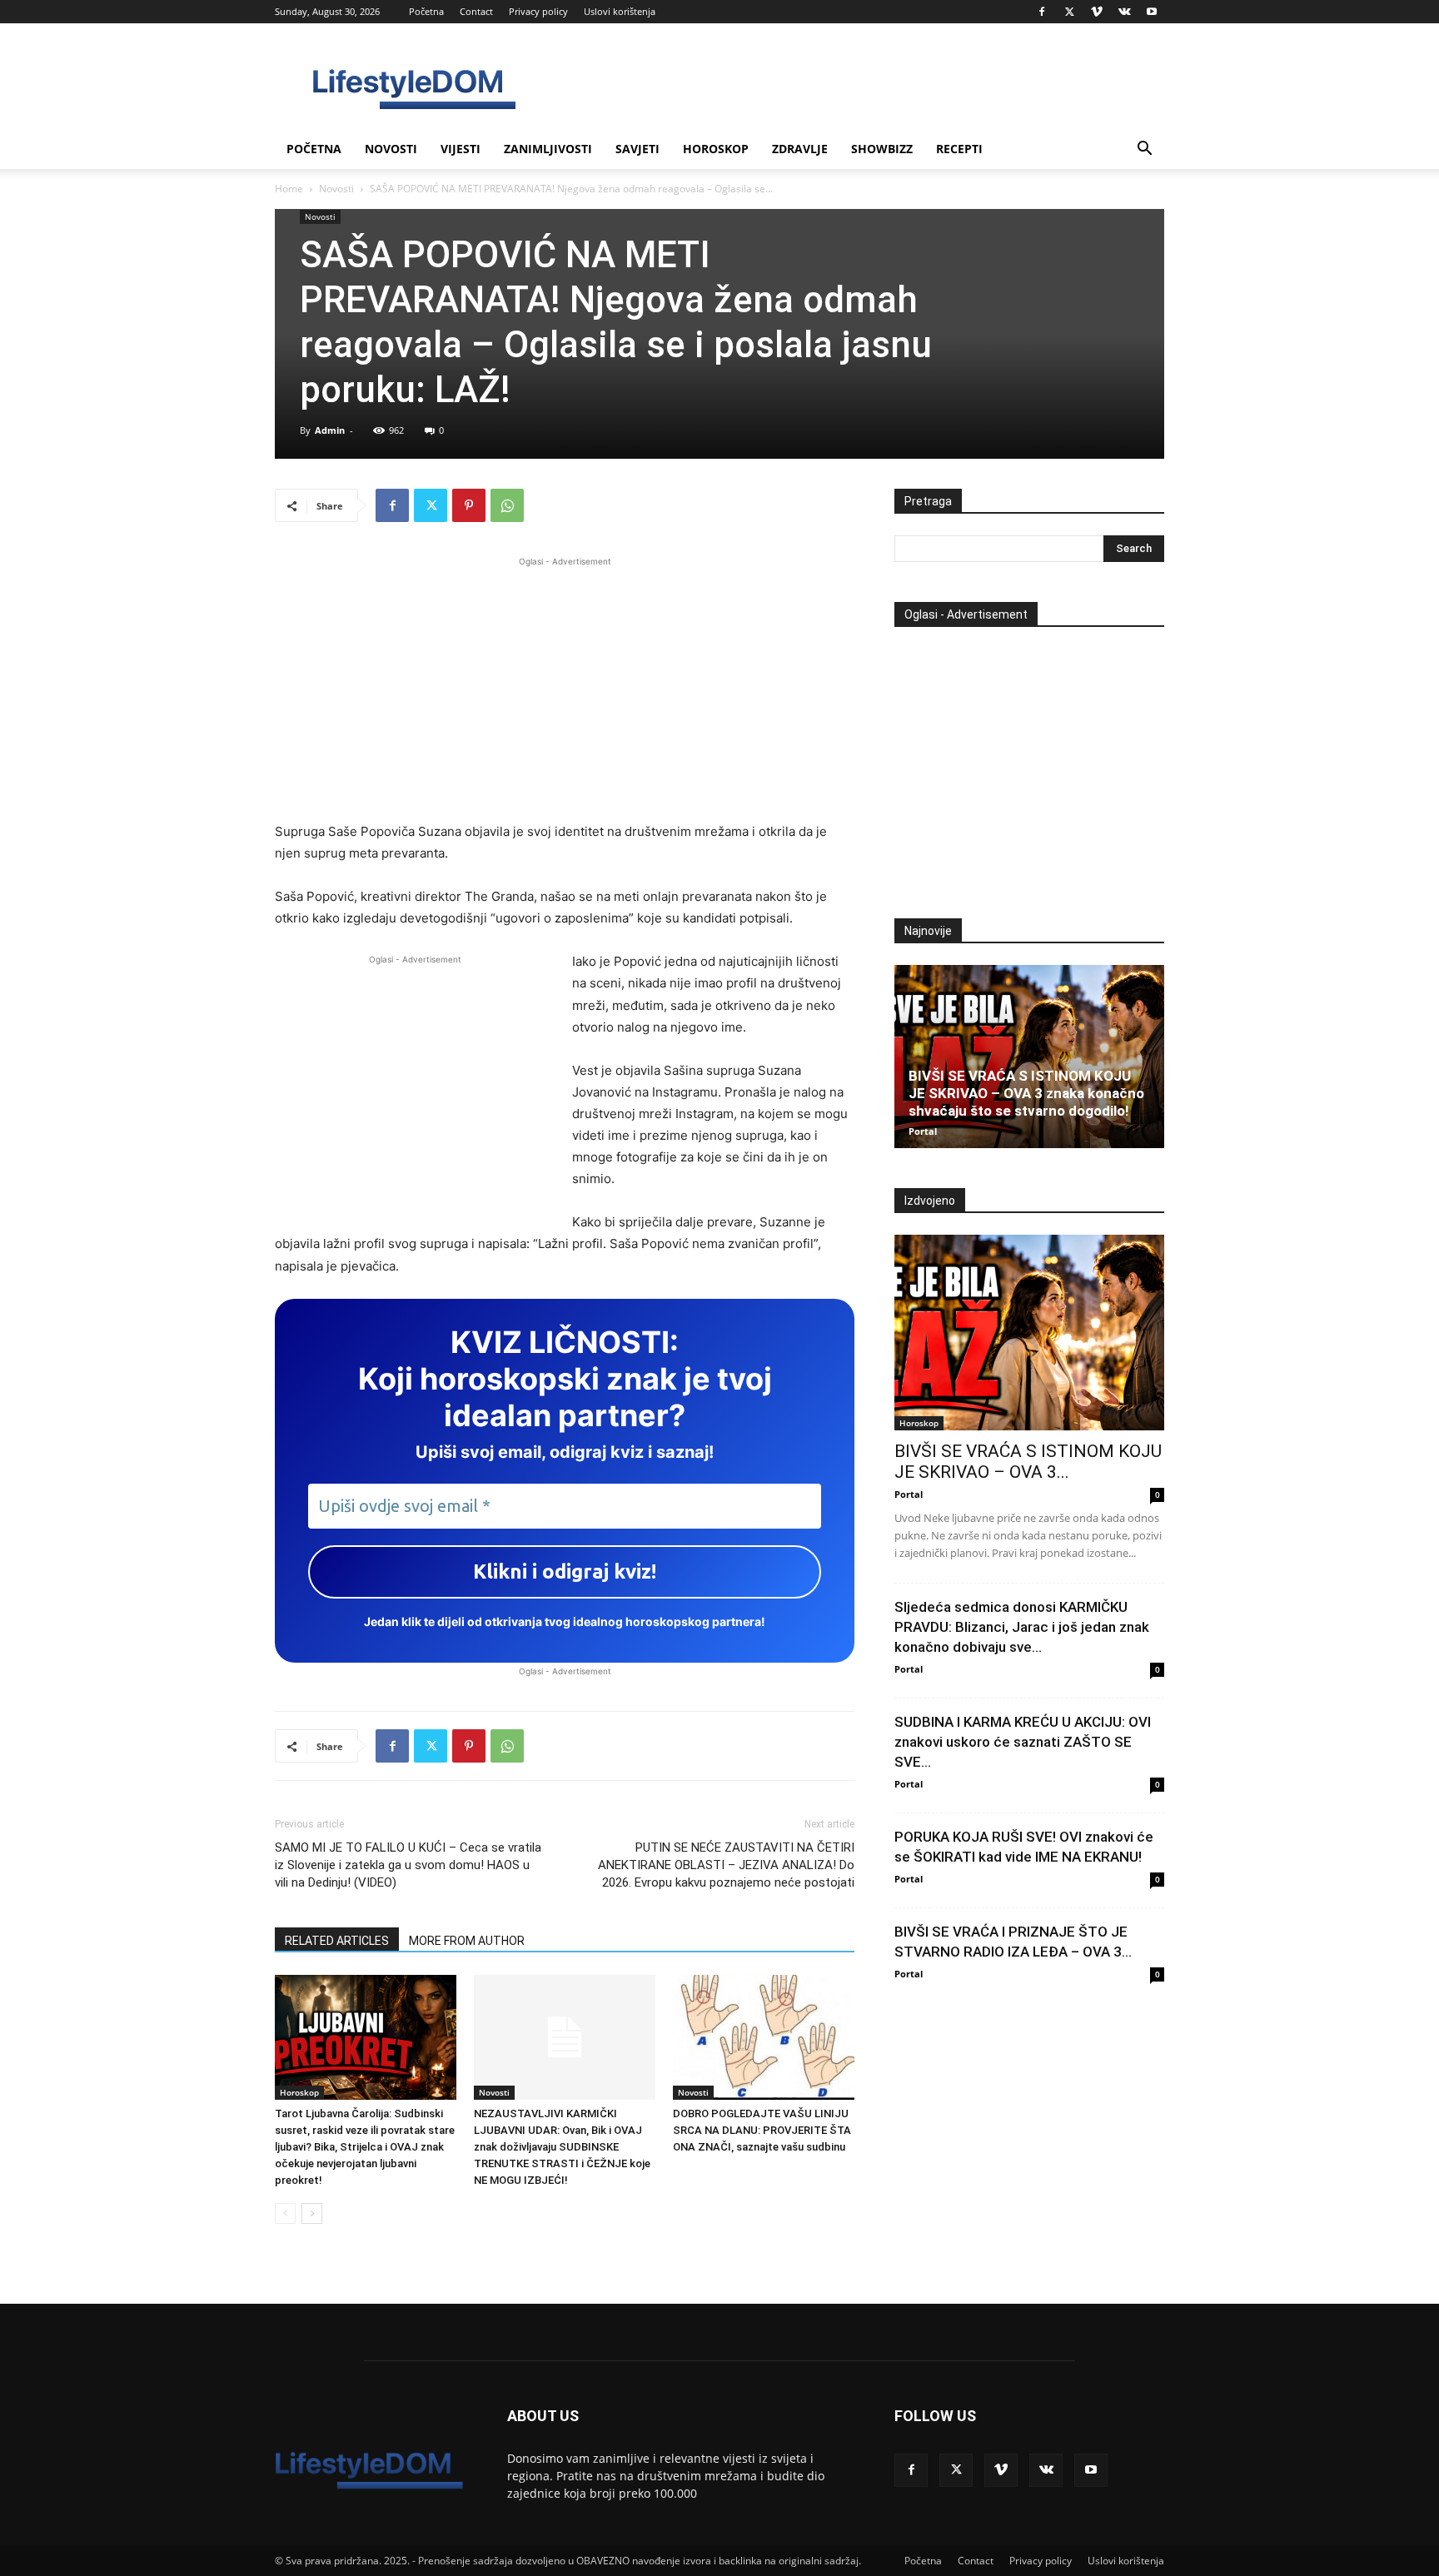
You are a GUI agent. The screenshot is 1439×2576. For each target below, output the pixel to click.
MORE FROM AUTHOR (467, 1941)
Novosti (391, 149)
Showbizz (882, 149)
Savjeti (637, 149)
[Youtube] (1152, 12)
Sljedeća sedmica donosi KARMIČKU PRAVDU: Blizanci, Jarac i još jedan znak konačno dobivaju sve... (1022, 1627)
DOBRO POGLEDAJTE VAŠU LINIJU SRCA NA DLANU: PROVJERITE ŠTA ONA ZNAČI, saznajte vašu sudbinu (762, 2130)
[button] (1144, 150)
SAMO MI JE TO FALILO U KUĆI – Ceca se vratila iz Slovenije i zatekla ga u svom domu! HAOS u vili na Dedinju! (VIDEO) (408, 1865)
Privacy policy (538, 11)
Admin (330, 430)
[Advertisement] (565, 687)
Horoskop (716, 149)
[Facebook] (1042, 12)
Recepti (959, 149)
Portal (923, 1131)
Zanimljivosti (548, 149)
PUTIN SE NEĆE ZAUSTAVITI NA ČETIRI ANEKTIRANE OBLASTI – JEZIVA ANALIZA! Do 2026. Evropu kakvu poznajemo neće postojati (726, 1865)
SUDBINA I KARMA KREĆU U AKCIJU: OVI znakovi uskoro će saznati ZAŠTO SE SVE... (1023, 1742)
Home (289, 189)
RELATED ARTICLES (337, 1941)
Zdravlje (800, 149)
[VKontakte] (1124, 12)
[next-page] (312, 2213)
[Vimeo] (1097, 12)
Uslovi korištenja (620, 11)
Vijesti (461, 149)
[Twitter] (1069, 12)
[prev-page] (285, 2213)
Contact (476, 11)
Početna (426, 11)
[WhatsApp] (507, 505)
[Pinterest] (469, 505)
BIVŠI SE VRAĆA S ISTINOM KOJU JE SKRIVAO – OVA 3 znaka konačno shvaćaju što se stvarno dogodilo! (1026, 1093)
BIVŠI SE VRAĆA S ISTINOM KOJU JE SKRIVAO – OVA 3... (1028, 1462)
